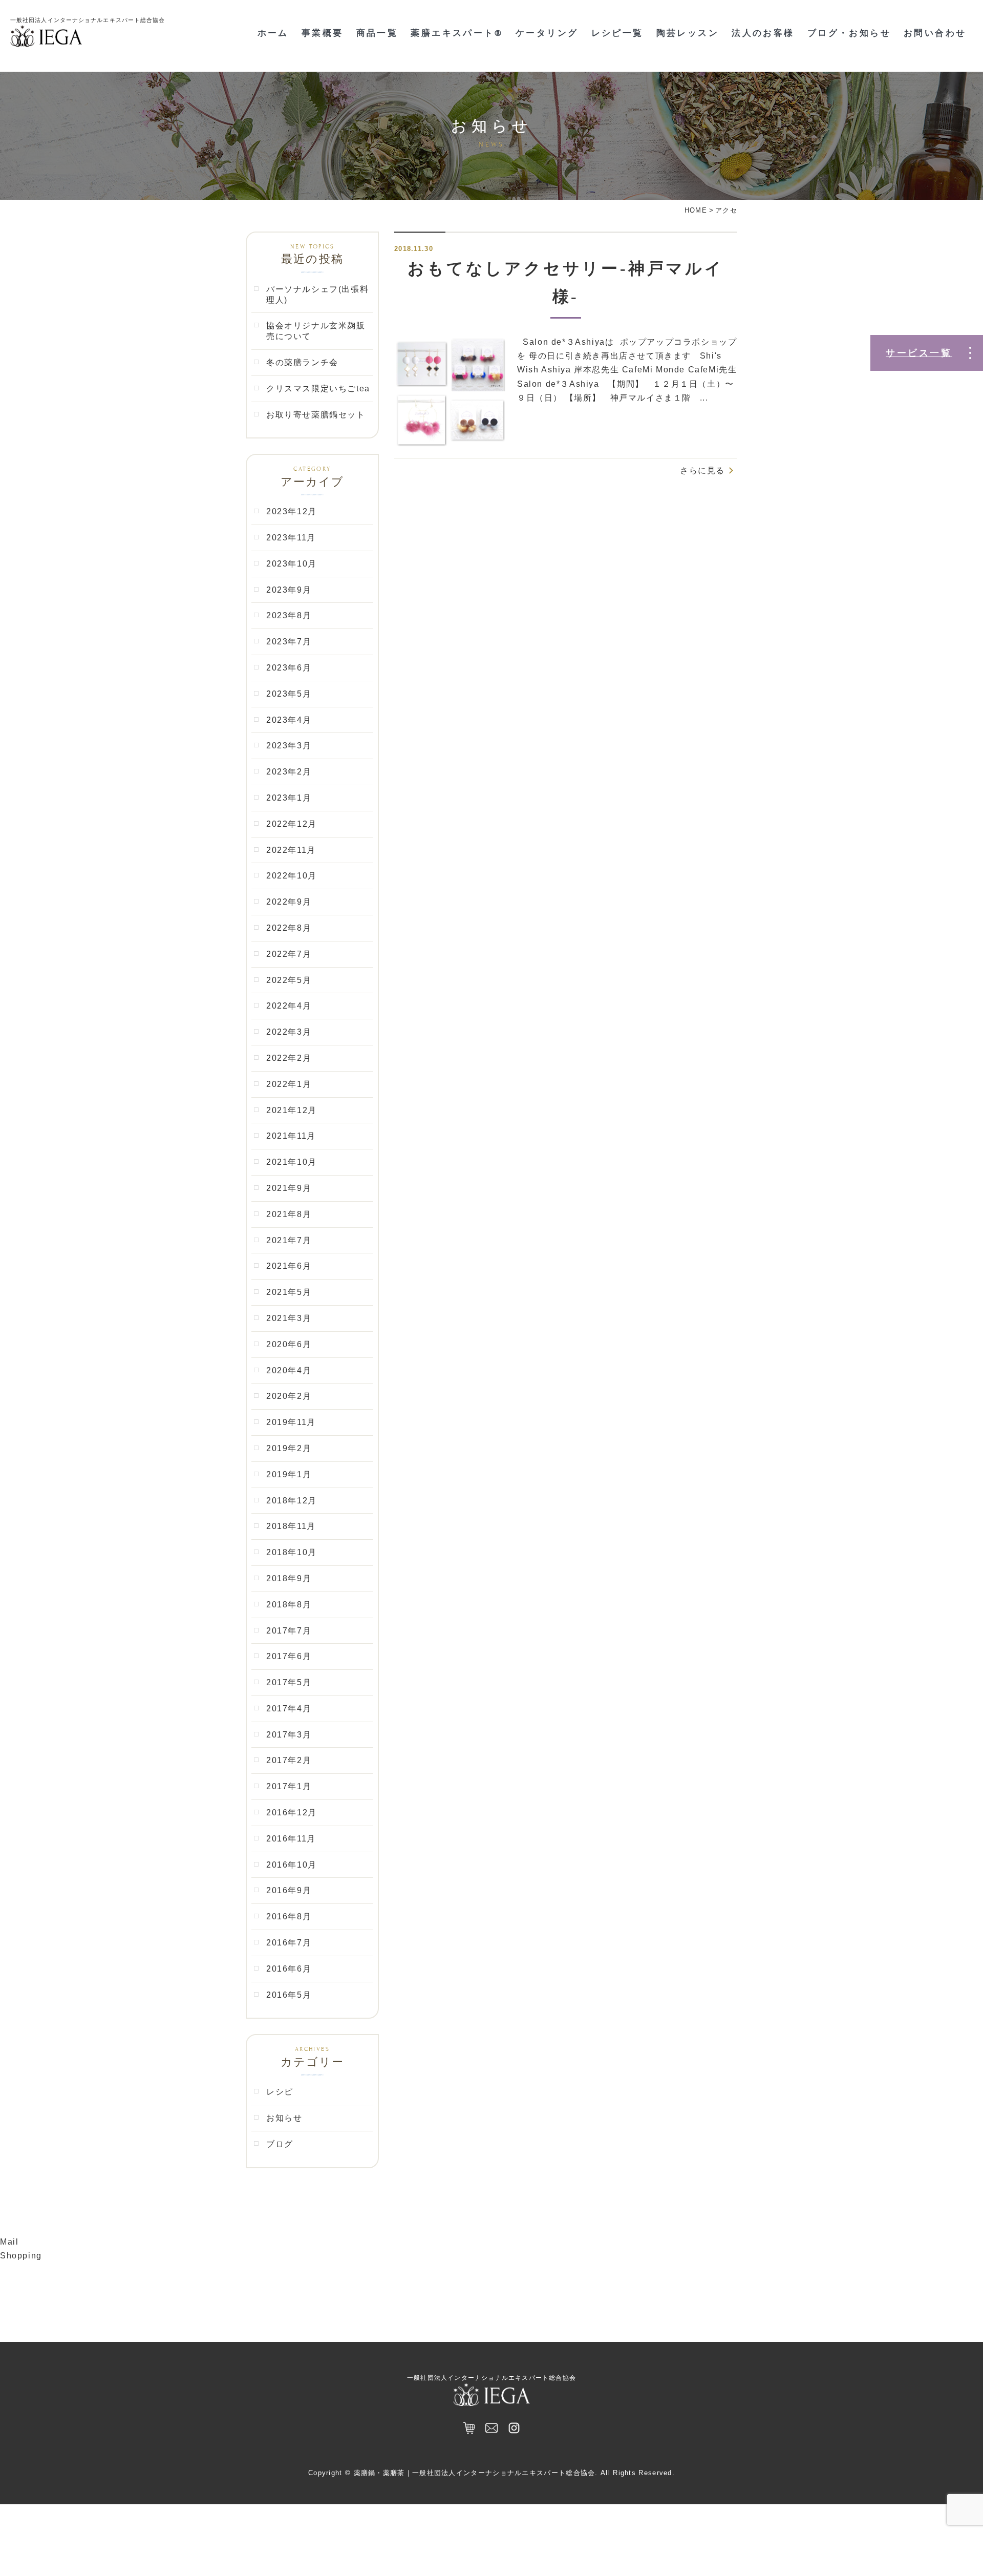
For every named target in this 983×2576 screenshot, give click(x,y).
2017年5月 (289, 1682)
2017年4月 (289, 1709)
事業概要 (323, 33)
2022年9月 (289, 902)
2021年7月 (289, 1240)
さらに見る (702, 470)
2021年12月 (292, 1110)
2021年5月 (289, 1292)
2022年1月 (289, 1084)
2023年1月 (289, 798)
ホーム (273, 33)
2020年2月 (289, 1396)
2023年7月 (289, 642)
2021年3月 (289, 1318)
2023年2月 (289, 772)
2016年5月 (289, 1995)
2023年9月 (289, 590)
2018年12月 (292, 1501)
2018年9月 (289, 1578)
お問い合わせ (935, 33)
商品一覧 (377, 33)
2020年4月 (289, 1370)
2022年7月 (289, 954)
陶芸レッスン (688, 33)
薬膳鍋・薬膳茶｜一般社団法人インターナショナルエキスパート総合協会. (476, 2473)
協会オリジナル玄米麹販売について (316, 331)
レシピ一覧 (617, 33)
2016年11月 (291, 1839)
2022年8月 (289, 928)
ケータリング (547, 33)
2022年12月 (292, 824)
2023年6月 (289, 668)
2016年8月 (289, 1917)
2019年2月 (289, 1448)
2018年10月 (292, 1552)
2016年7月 (289, 1943)
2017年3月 (289, 1735)
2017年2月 (289, 1760)
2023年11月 (291, 538)
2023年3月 (289, 746)
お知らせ (284, 2118)
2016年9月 (289, 1890)
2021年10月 (292, 1162)
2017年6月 (289, 1656)
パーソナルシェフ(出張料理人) (317, 295)
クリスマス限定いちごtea (318, 389)
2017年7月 (289, 1631)
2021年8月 (289, 1214)
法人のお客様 (763, 33)
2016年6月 (289, 1969)
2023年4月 (289, 720)
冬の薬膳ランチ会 (302, 362)
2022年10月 (292, 876)
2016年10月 (292, 1865)
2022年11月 (291, 850)
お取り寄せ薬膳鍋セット (316, 415)
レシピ (280, 2092)
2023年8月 (289, 615)
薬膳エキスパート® (457, 33)
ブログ (280, 2144)
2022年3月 (289, 1032)
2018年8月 (289, 1605)
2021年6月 (289, 1266)
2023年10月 (292, 564)
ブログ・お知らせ (849, 33)
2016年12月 (292, 1813)
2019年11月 (291, 1422)
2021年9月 (289, 1188)
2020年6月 (289, 1344)
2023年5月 (289, 694)
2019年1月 (289, 1474)
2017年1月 (289, 1786)
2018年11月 (291, 1526)
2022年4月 (289, 1006)
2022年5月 (289, 980)
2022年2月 (289, 1058)
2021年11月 (291, 1136)
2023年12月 (292, 511)
